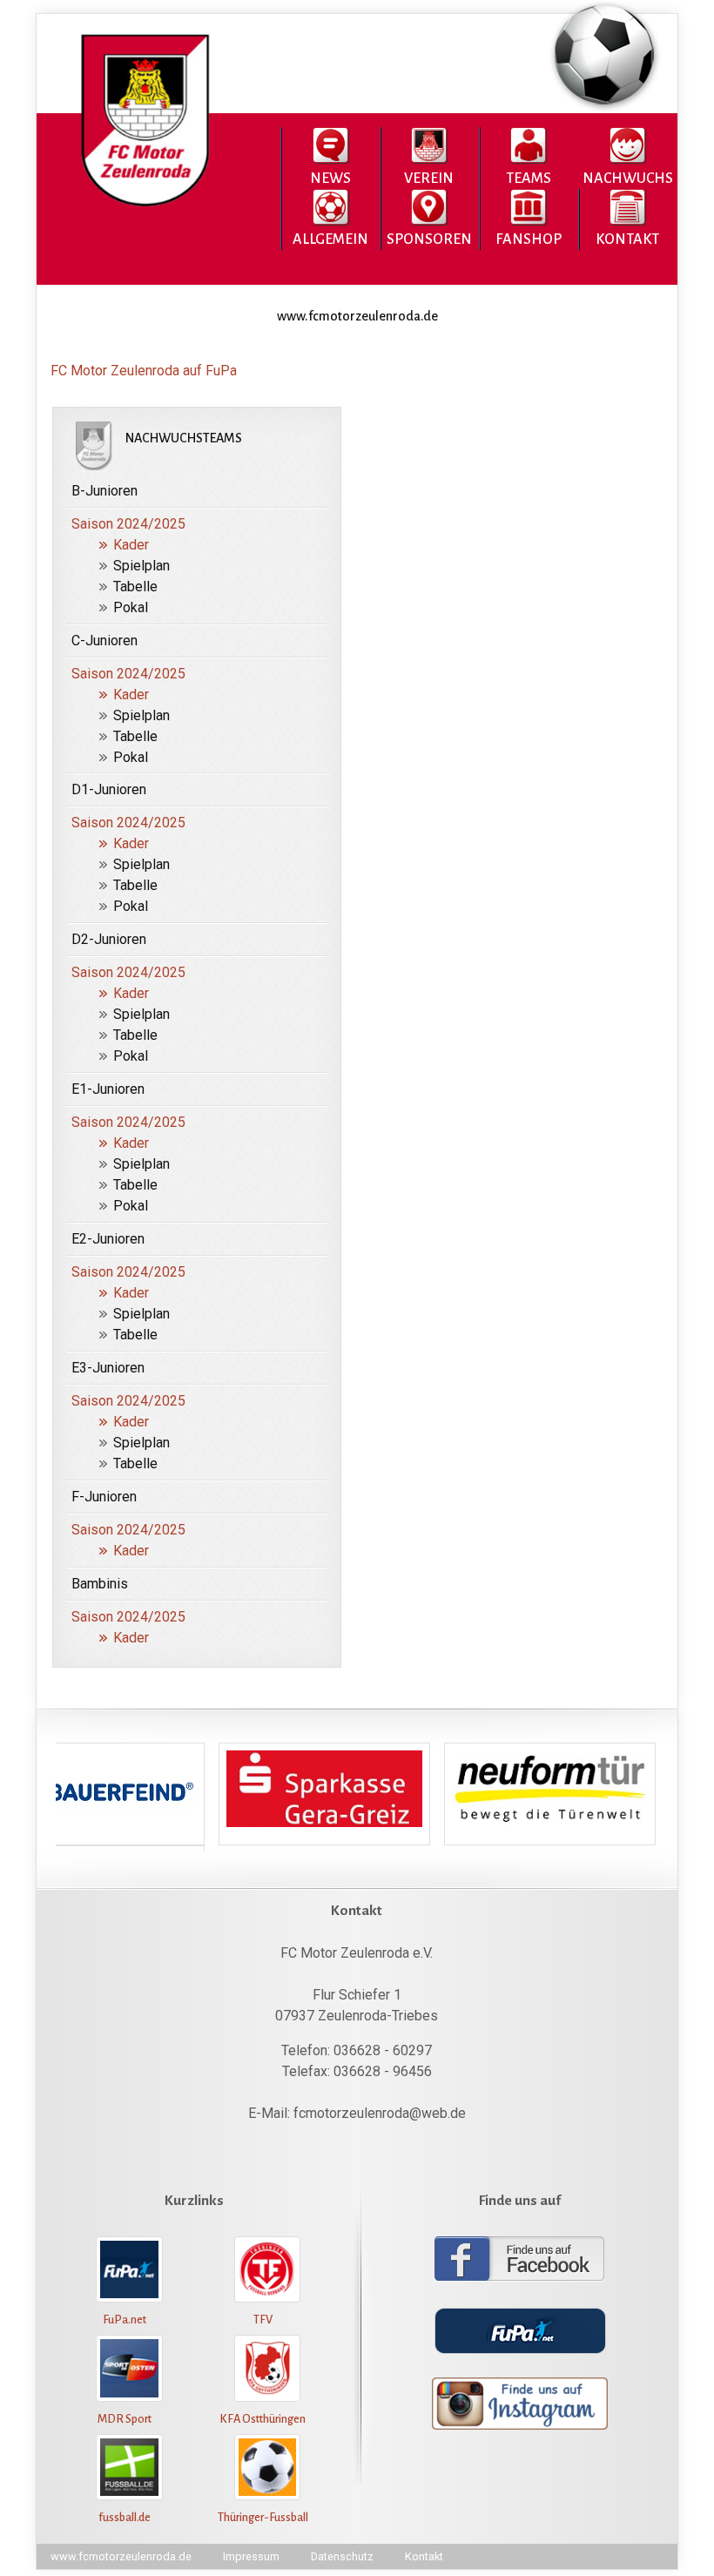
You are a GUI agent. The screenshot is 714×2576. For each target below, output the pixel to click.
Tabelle (135, 587)
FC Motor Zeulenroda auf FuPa (144, 371)
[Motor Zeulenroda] (142, 208)
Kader (131, 545)
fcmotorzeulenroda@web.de (380, 2113)
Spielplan (141, 566)
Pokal (131, 607)
